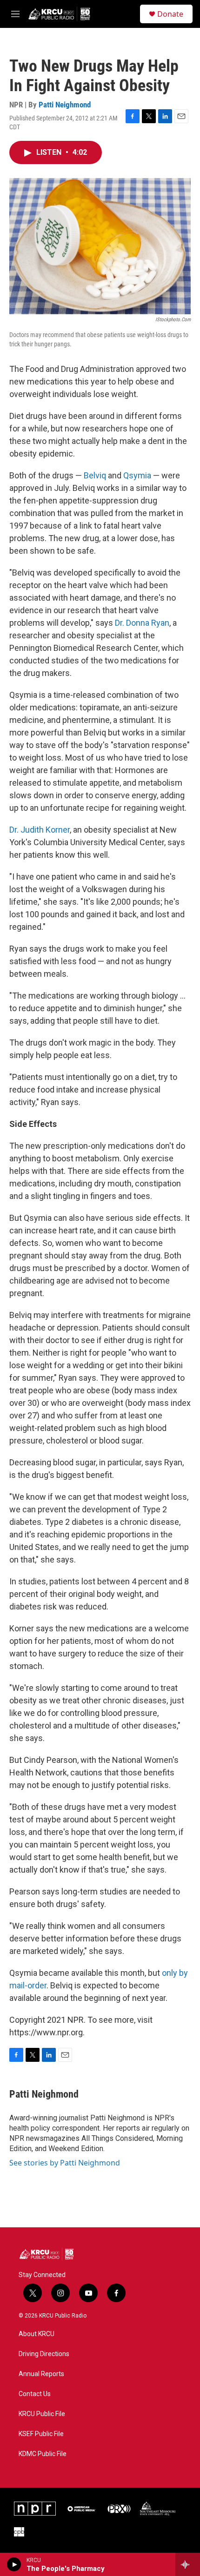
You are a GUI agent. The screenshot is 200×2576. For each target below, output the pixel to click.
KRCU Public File (42, 2414)
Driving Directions (44, 2354)
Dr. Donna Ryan (142, 623)
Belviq (95, 475)
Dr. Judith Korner (40, 830)
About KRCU (37, 2334)
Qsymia (137, 475)
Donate (170, 14)
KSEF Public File (41, 2434)
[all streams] (188, 2564)
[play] (14, 2564)
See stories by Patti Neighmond (65, 2163)
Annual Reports (41, 2374)
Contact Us (35, 2394)
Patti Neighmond (65, 105)
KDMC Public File (43, 2454)
